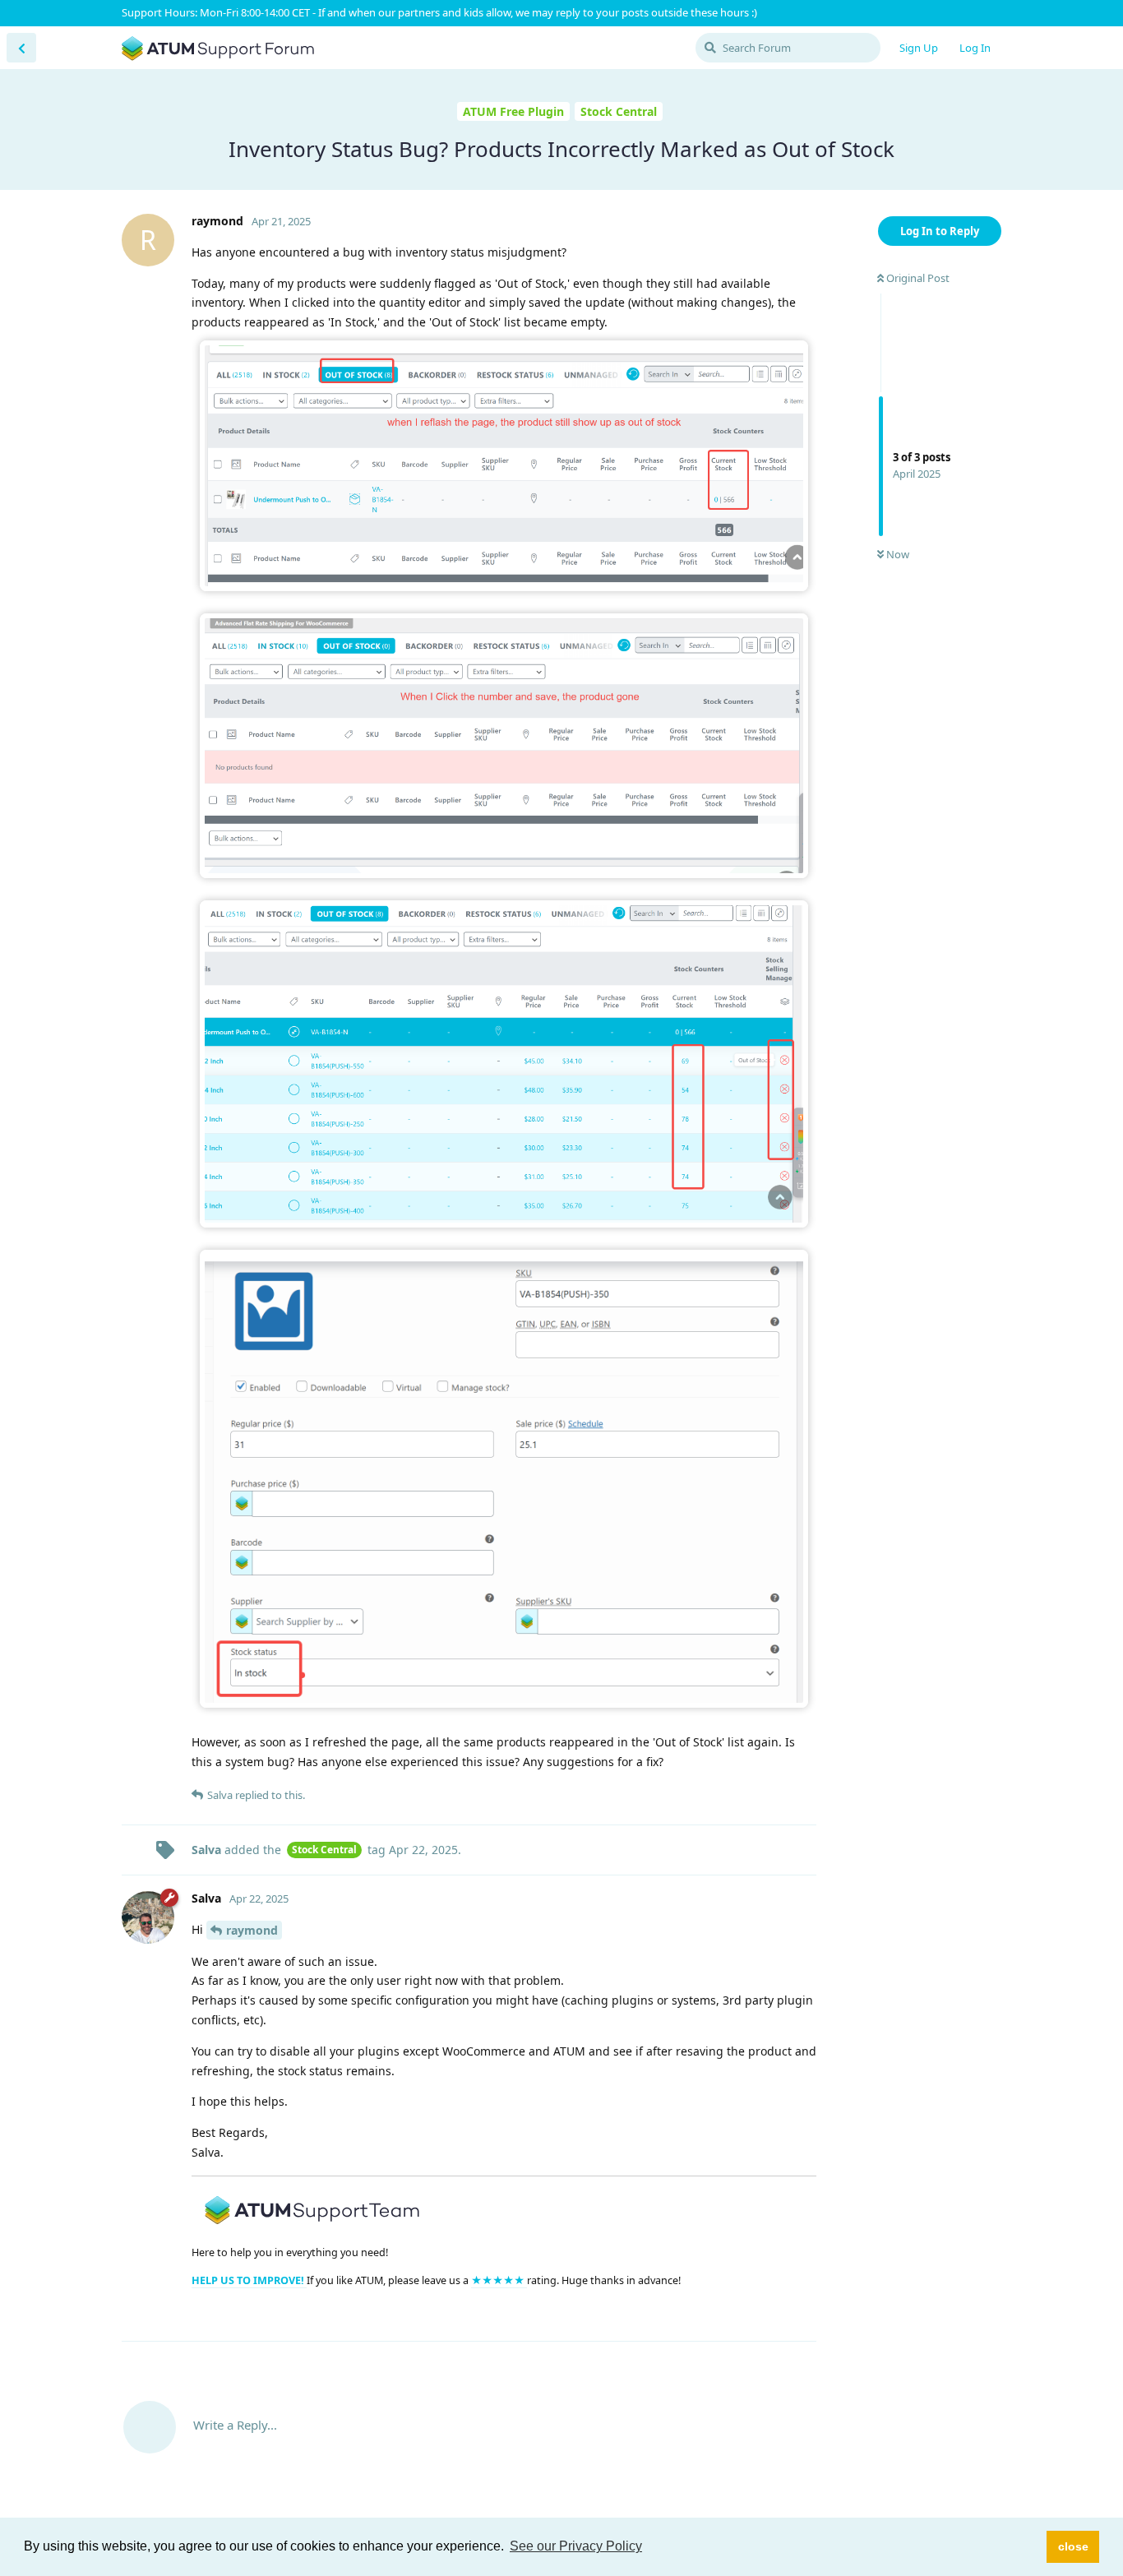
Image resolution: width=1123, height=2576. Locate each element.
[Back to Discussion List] (21, 48)
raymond (252, 1930)
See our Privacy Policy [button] (576, 2546)
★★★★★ (499, 2280)
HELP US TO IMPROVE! (249, 2280)
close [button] (1073, 2546)
